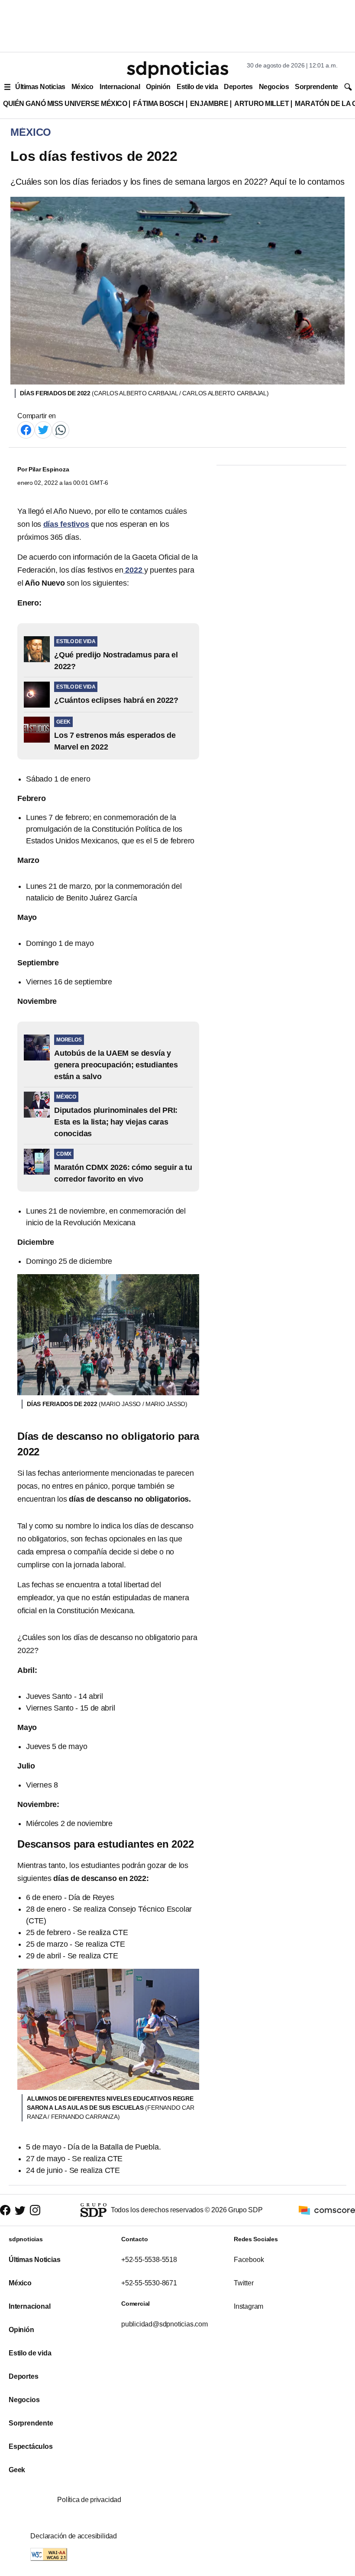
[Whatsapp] (61, 429)
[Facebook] (26, 429)
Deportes (238, 87)
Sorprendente (316, 87)
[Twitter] (43, 429)
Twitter (244, 2283)
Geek (17, 2470)
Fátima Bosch (158, 104)
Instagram (248, 2306)
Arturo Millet (261, 104)
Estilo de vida (197, 87)
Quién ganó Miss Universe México (65, 104)
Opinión (158, 87)
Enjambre (209, 104)
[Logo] (177, 70)
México (82, 87)
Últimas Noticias (40, 87)
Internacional (120, 87)
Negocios (274, 87)
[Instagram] (35, 2210)
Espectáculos (31, 2446)
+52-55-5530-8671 (149, 2283)
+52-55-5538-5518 (149, 2260)
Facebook (249, 2260)
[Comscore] (327, 2209)
